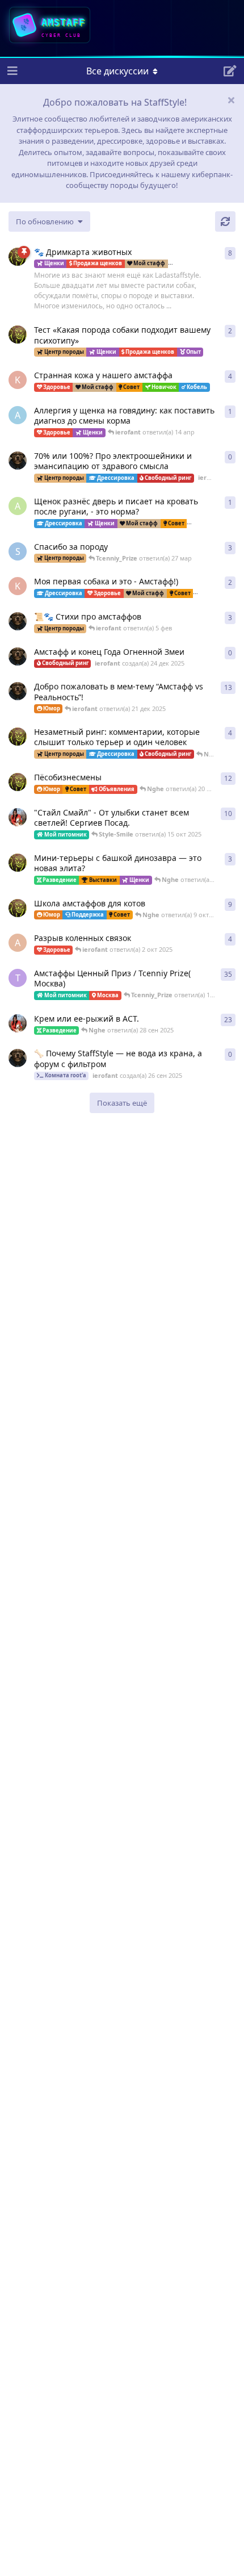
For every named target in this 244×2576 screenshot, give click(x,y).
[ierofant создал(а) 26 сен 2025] (18, 1058)
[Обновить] (225, 221)
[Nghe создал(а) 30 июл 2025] (18, 737)
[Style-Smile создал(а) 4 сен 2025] (18, 1023)
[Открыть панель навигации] (11, 71)
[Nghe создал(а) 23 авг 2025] (18, 257)
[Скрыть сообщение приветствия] (231, 100)
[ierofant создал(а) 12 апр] (18, 461)
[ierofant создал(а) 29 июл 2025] (18, 621)
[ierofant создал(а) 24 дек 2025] (18, 656)
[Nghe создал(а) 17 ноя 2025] (18, 334)
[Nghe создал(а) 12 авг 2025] (18, 782)
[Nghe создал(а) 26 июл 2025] (18, 863)
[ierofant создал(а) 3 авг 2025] (18, 691)
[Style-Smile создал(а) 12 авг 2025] (18, 817)
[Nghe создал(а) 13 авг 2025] (18, 908)
